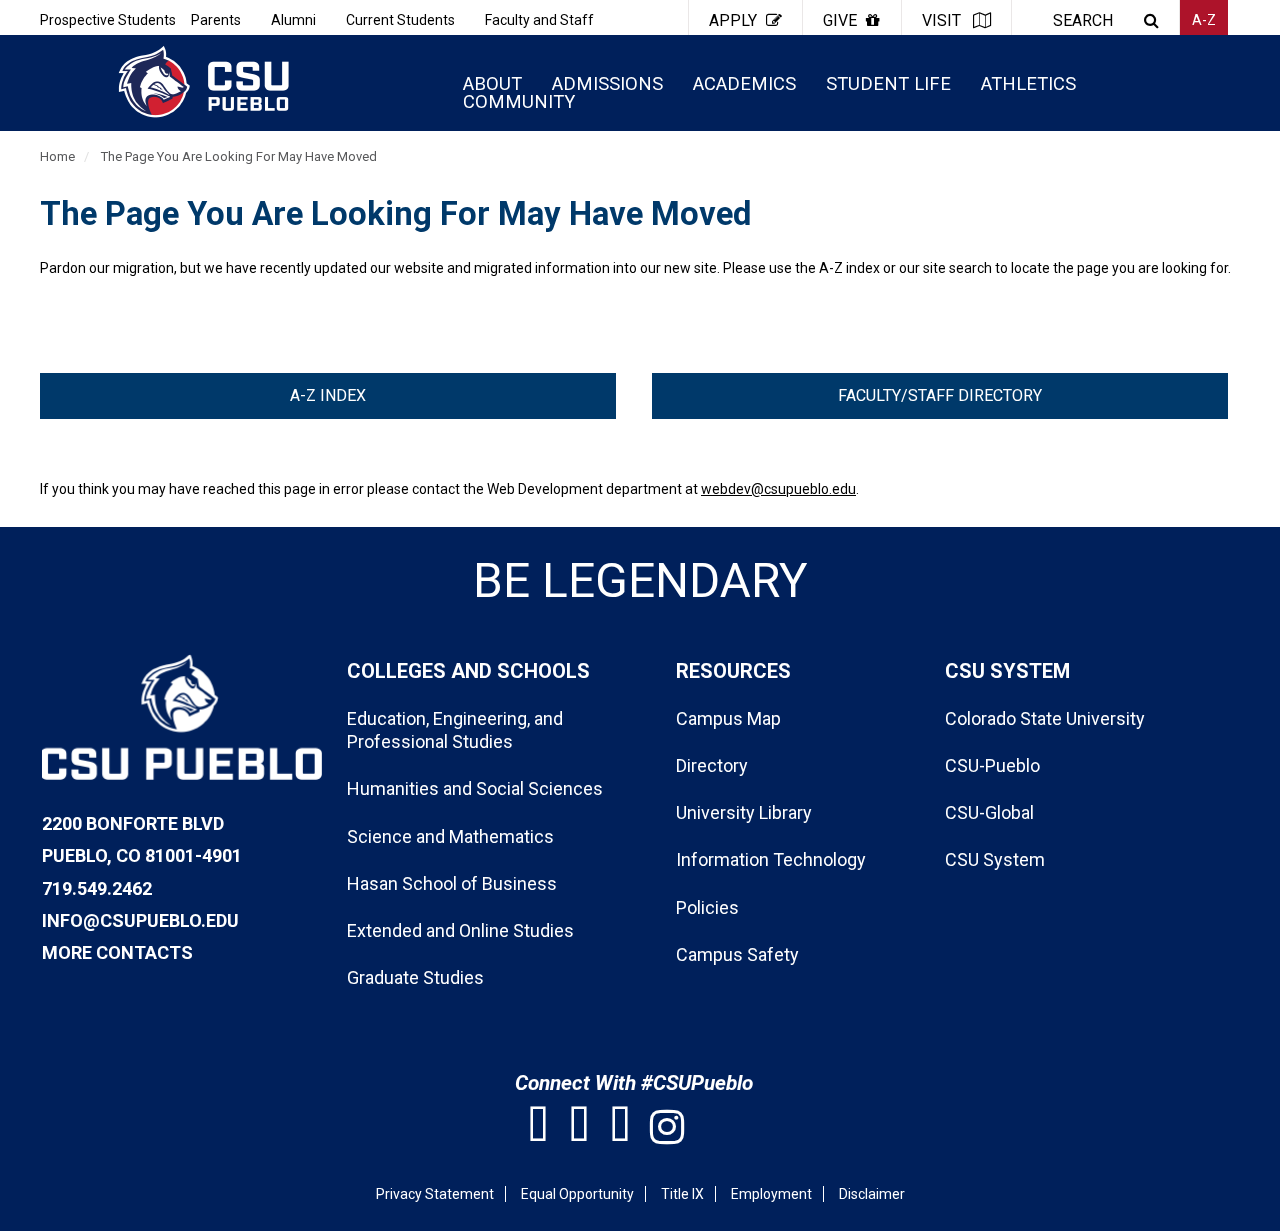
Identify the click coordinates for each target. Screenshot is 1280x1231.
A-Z (1204, 20)
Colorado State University (1045, 718)
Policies (707, 907)
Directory (712, 765)
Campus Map (728, 718)
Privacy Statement (435, 1194)
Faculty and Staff (539, 20)
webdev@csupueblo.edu (778, 489)
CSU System (995, 859)
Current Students (400, 20)
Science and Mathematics (450, 836)
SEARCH (1083, 20)
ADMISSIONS (607, 83)
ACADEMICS (744, 83)
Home (57, 156)
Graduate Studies (415, 977)
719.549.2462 (97, 888)
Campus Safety (737, 954)
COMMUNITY (519, 101)
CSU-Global (989, 812)
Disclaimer (872, 1194)
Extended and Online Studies (460, 930)
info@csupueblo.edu (140, 920)
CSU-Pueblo (992, 765)
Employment (771, 1194)
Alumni (293, 20)
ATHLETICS (1028, 83)
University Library (744, 812)
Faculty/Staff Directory (940, 395)
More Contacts (117, 952)
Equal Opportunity (577, 1194)
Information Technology (771, 859)
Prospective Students (108, 20)
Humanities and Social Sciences (475, 788)
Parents (216, 20)
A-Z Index (328, 395)
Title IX (682, 1194)
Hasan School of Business (452, 883)
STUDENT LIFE (888, 83)
